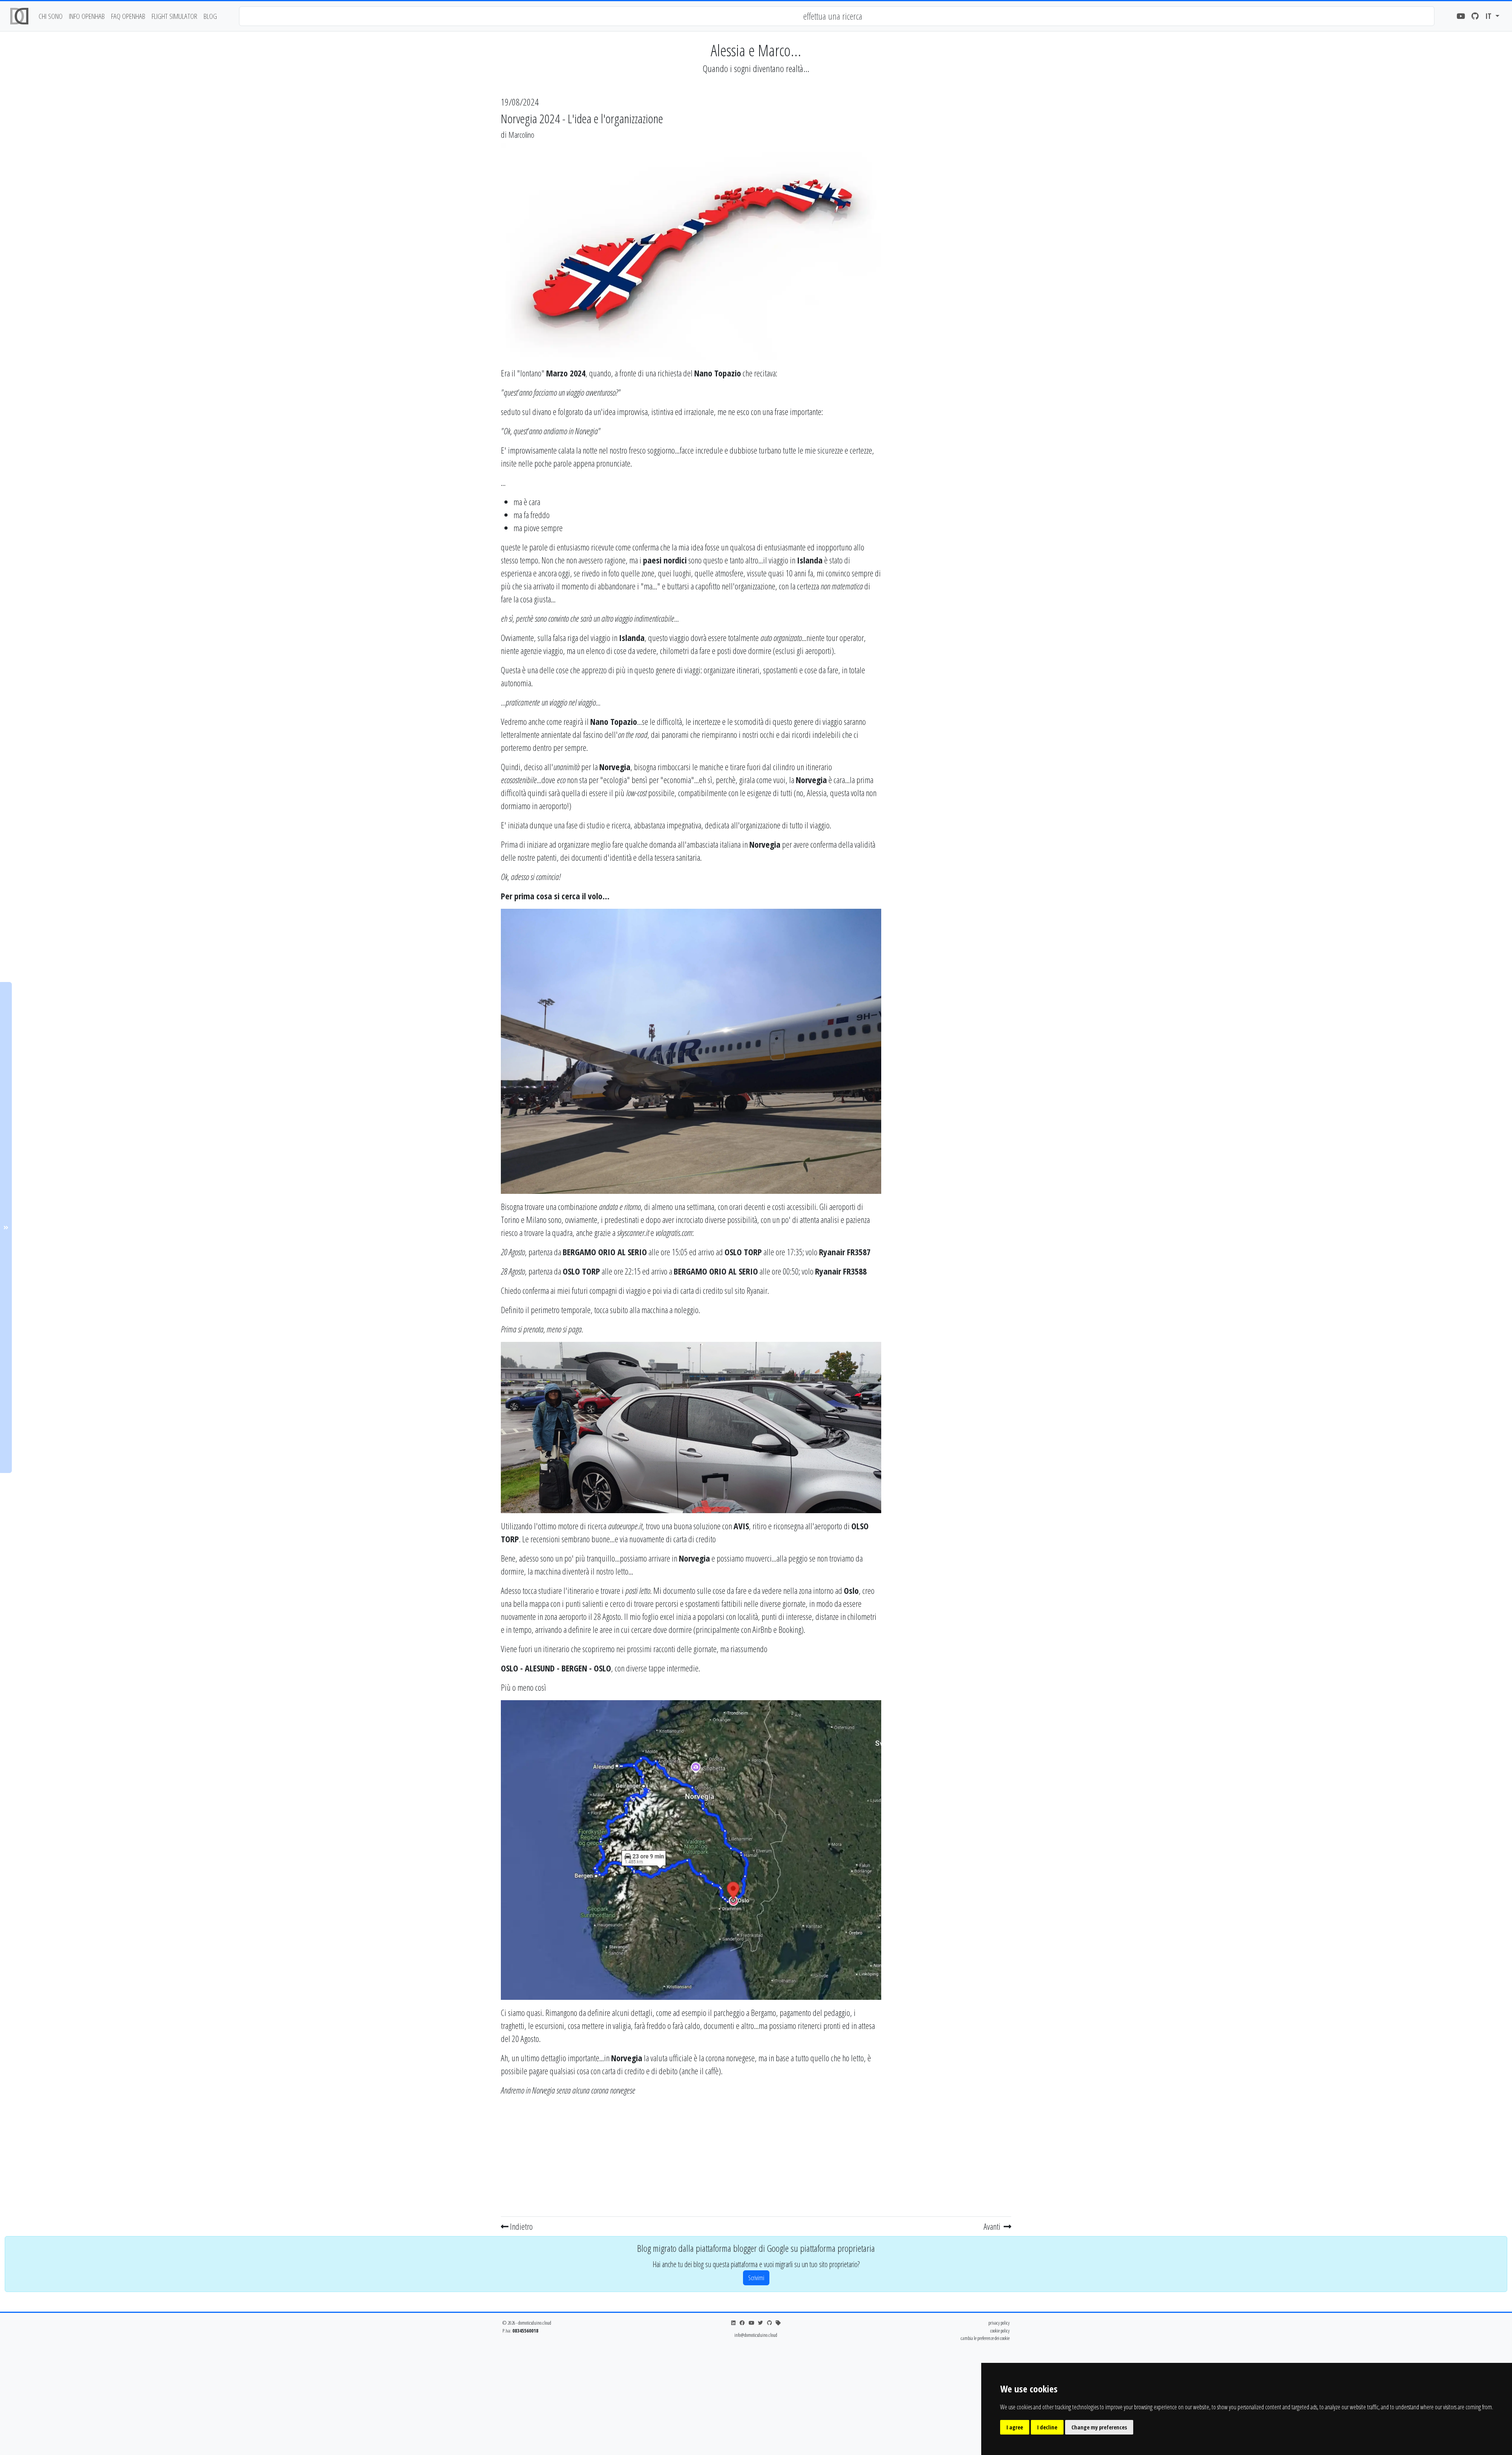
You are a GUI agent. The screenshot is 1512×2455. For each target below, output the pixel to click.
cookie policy (1000, 2331)
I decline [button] (1047, 2427)
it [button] (1489, 16)
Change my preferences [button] (1099, 2427)
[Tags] (778, 2323)
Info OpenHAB (87, 16)
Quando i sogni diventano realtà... (756, 68)
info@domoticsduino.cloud (756, 2335)
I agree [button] (1015, 2427)
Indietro (521, 2226)
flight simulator (174, 16)
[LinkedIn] (733, 2323)
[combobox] (837, 16)
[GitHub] (1475, 16)
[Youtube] (1461, 16)
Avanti (993, 2226)
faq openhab (128, 16)
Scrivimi (756, 2278)
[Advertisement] (691, 2158)
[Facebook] (742, 2323)
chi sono (51, 16)
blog (210, 16)
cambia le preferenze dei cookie (985, 2338)
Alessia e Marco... (756, 50)
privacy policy (999, 2323)
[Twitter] (761, 2323)
